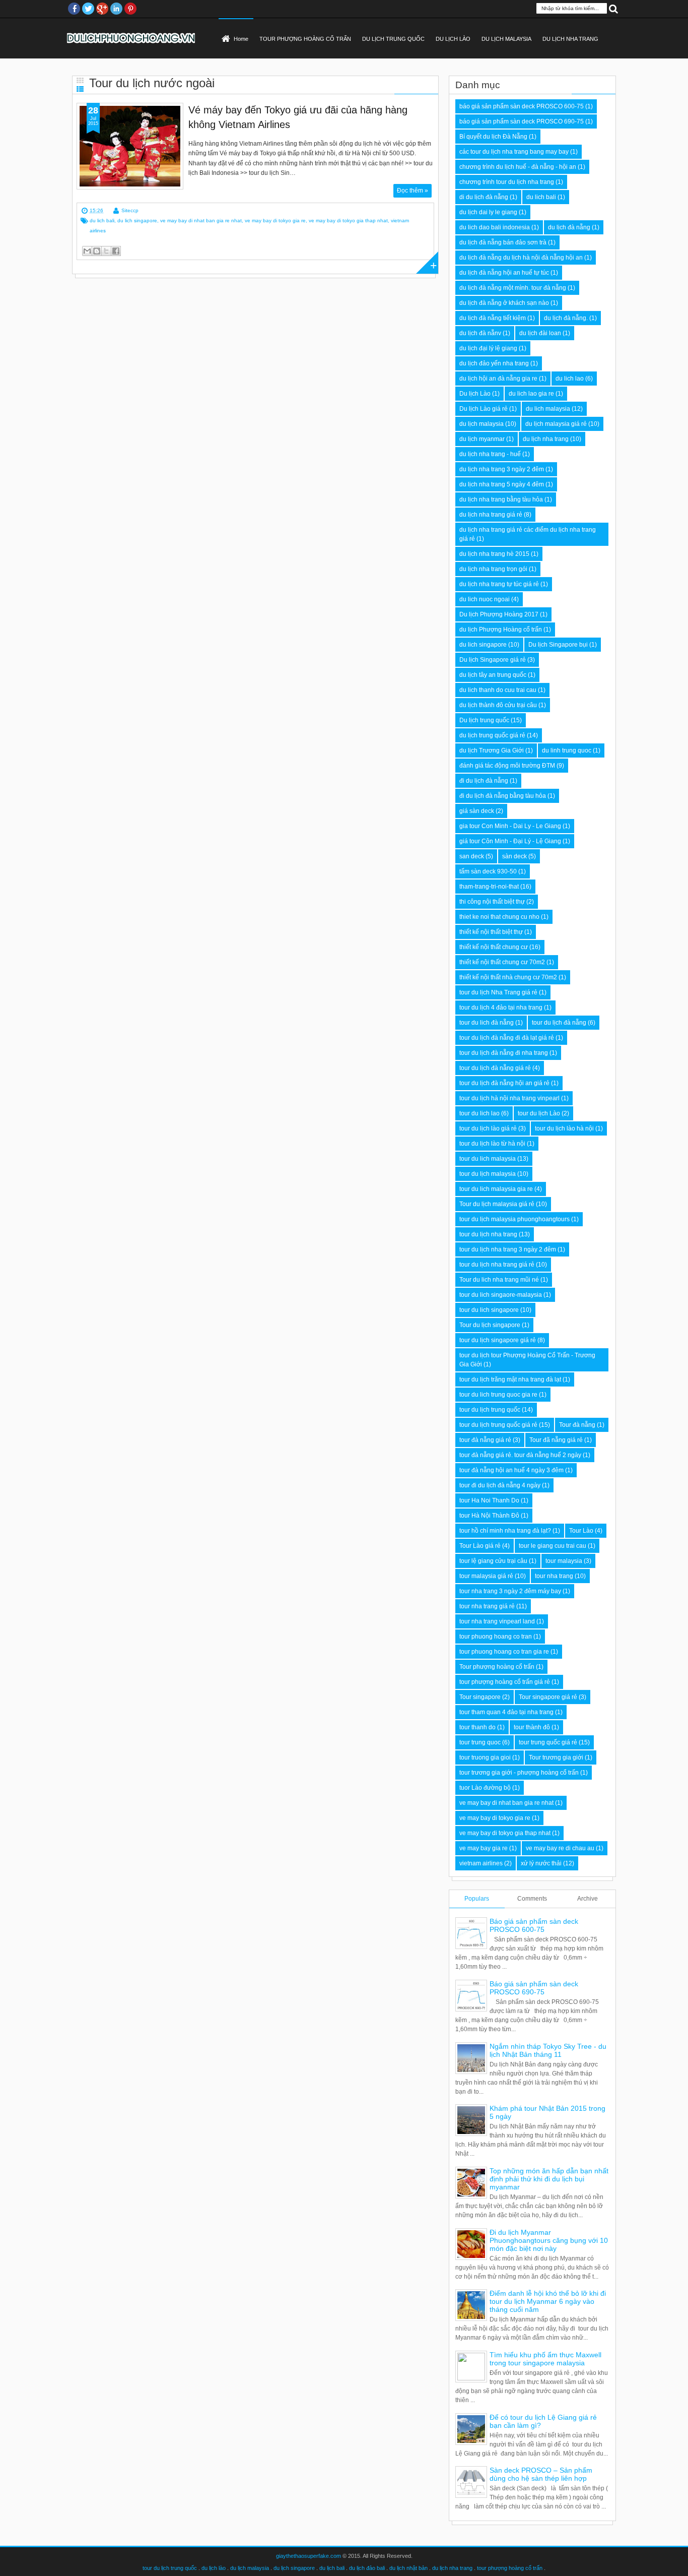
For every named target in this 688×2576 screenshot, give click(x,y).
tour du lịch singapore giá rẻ (498, 1340)
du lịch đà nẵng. (566, 318)
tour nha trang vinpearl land (497, 1621)
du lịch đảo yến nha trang (494, 363)
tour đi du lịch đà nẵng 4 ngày (500, 1485)
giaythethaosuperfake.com (308, 2556)
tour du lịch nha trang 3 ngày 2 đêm (508, 1249)
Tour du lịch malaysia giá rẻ (497, 1204)
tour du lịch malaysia (488, 1174)
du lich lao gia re (531, 394)
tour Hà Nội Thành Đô (489, 1516)
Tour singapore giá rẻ (548, 1697)
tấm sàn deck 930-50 (488, 871)
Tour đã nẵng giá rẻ (556, 1440)
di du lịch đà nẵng (484, 197)
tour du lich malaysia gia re (496, 1189)
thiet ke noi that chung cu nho (499, 917)
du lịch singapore (294, 2568)
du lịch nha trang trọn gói (493, 569)
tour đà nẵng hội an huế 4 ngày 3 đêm (511, 1470)
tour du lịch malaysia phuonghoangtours (514, 1219)
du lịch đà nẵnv (480, 333)
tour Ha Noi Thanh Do (489, 1500)
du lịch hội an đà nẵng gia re (498, 379)
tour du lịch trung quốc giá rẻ (498, 1425)
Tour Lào (581, 1531)
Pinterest (130, 9)
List (80, 89)
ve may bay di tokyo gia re (275, 221)
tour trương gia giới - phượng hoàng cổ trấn (519, 1773)
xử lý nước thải (541, 1863)
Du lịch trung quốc (484, 720)
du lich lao (570, 379)
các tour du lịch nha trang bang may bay (514, 152)
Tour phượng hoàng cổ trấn (497, 1667)
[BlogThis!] (97, 251)
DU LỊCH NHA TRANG (570, 39)
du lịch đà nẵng (569, 227)
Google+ (102, 9)
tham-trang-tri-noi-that (489, 887)
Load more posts (427, 263)
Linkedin (116, 9)
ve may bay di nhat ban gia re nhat (201, 221)
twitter (88, 9)
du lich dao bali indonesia (495, 227)
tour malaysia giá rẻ (486, 1576)
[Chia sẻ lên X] (106, 251)
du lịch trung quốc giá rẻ (492, 735)
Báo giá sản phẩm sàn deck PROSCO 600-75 (534, 1925)
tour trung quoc (480, 1742)
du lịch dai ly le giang (488, 212)
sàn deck (514, 856)
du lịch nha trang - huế (490, 454)
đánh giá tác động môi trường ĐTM (507, 766)
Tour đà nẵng (577, 1425)
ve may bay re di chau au (560, 1848)
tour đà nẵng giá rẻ (485, 1440)
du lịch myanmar (482, 439)
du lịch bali (332, 2568)
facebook (74, 9)
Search (613, 8)
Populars (477, 1899)
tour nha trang (554, 1576)
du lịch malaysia (481, 424)
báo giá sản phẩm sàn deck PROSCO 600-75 (522, 106)
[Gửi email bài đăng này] (87, 251)
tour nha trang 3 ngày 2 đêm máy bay (510, 1591)
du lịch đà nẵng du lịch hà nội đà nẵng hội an (521, 258)
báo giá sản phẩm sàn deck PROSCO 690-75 (522, 121)
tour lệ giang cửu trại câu (493, 1561)
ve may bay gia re (484, 1848)
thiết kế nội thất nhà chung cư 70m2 (508, 977)
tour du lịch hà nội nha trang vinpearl (509, 1098)
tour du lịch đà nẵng (559, 1023)
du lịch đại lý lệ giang (488, 348)
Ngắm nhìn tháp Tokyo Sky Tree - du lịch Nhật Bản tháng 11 (548, 2050)
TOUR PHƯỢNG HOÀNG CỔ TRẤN (305, 39)
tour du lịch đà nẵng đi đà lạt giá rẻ (507, 1038)
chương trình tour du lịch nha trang (507, 182)
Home (241, 39)
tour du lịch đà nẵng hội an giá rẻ (504, 1083)
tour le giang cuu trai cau (553, 1546)
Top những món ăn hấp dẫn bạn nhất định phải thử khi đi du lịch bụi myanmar (549, 2179)
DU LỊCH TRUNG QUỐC (393, 39)
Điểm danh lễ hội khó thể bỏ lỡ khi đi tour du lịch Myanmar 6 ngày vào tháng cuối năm (548, 2301)
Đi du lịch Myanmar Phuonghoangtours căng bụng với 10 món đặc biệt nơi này (549, 2240)
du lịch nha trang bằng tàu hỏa (501, 499)
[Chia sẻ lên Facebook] (116, 251)
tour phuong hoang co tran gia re (504, 1652)
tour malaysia (564, 1561)
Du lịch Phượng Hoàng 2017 (499, 614)
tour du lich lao (479, 1113)
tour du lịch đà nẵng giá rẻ (495, 1068)
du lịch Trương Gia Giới (492, 750)
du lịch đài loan (540, 333)
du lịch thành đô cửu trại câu (498, 705)
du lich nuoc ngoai (485, 599)
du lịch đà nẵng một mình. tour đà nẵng (513, 288)
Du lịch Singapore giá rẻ (493, 660)
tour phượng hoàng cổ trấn (510, 2568)
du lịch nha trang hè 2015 (494, 554)
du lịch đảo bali (367, 2568)
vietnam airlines (481, 1863)
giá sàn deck (477, 811)
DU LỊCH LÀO (453, 39)
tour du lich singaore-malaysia (501, 1295)
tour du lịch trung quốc (490, 1410)
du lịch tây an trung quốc (493, 675)
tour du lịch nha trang (488, 1234)
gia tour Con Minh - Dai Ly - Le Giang (510, 826)
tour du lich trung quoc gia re (498, 1395)
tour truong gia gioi (485, 1757)
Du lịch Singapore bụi (558, 645)
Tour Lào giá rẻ (480, 1546)
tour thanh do (477, 1727)
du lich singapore (137, 221)
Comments (532, 1899)
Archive (588, 1899)
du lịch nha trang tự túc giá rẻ (499, 584)
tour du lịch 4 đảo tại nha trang (501, 1008)
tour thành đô (532, 1727)
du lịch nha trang (546, 439)
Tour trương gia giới (556, 1757)
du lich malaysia (548, 409)
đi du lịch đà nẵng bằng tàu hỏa (503, 796)
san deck (472, 856)
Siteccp (130, 210)
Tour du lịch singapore (490, 1325)
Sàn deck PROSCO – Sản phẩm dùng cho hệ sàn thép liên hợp (541, 2474)
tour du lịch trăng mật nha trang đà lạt (510, 1379)
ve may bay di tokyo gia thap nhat (348, 221)
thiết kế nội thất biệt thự (491, 932)
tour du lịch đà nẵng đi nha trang (504, 1053)
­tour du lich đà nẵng (487, 1023)
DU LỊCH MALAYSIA (506, 39)
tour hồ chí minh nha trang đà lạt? (505, 1531)
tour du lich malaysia (488, 1159)
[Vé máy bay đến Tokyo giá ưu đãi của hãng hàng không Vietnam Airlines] (130, 146)
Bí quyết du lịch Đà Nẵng (493, 137)
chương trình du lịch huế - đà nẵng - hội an (518, 167)
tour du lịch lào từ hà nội (492, 1144)
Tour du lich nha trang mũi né (499, 1280)
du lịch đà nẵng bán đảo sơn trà (503, 242)
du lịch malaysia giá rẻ (556, 424)
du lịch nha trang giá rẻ (491, 515)
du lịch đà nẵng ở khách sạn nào (504, 303)
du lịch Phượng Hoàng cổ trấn (501, 630)
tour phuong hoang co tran (496, 1637)
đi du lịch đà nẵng (484, 781)
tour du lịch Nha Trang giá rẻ (498, 992)
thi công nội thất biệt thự (492, 902)
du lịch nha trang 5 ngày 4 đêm (502, 484)
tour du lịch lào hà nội (564, 1128)
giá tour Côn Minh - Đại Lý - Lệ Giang (510, 841)
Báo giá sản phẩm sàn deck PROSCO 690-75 (534, 1988)
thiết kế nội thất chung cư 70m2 (502, 962)
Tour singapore (480, 1697)
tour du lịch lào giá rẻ (488, 1128)
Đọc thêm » (412, 191)
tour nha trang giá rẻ (487, 1606)
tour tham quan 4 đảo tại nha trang (506, 1712)
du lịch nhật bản (408, 2568)
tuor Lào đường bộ (485, 1788)
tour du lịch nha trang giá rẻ (497, 1265)
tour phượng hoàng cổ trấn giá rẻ (505, 1682)
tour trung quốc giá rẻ (548, 1742)
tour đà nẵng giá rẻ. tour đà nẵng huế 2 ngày (520, 1455)
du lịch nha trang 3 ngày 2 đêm (502, 469)
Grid (80, 80)
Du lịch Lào (475, 394)
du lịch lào (214, 2568)
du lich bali (102, 221)
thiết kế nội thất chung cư (494, 947)
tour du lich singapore (489, 1310)
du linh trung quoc (567, 750)
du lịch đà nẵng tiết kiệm (493, 318)
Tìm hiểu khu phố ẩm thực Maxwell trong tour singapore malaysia (545, 2359)
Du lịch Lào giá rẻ (484, 409)
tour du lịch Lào (539, 1113)
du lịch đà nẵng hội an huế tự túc (504, 273)
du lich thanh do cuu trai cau (498, 690)
